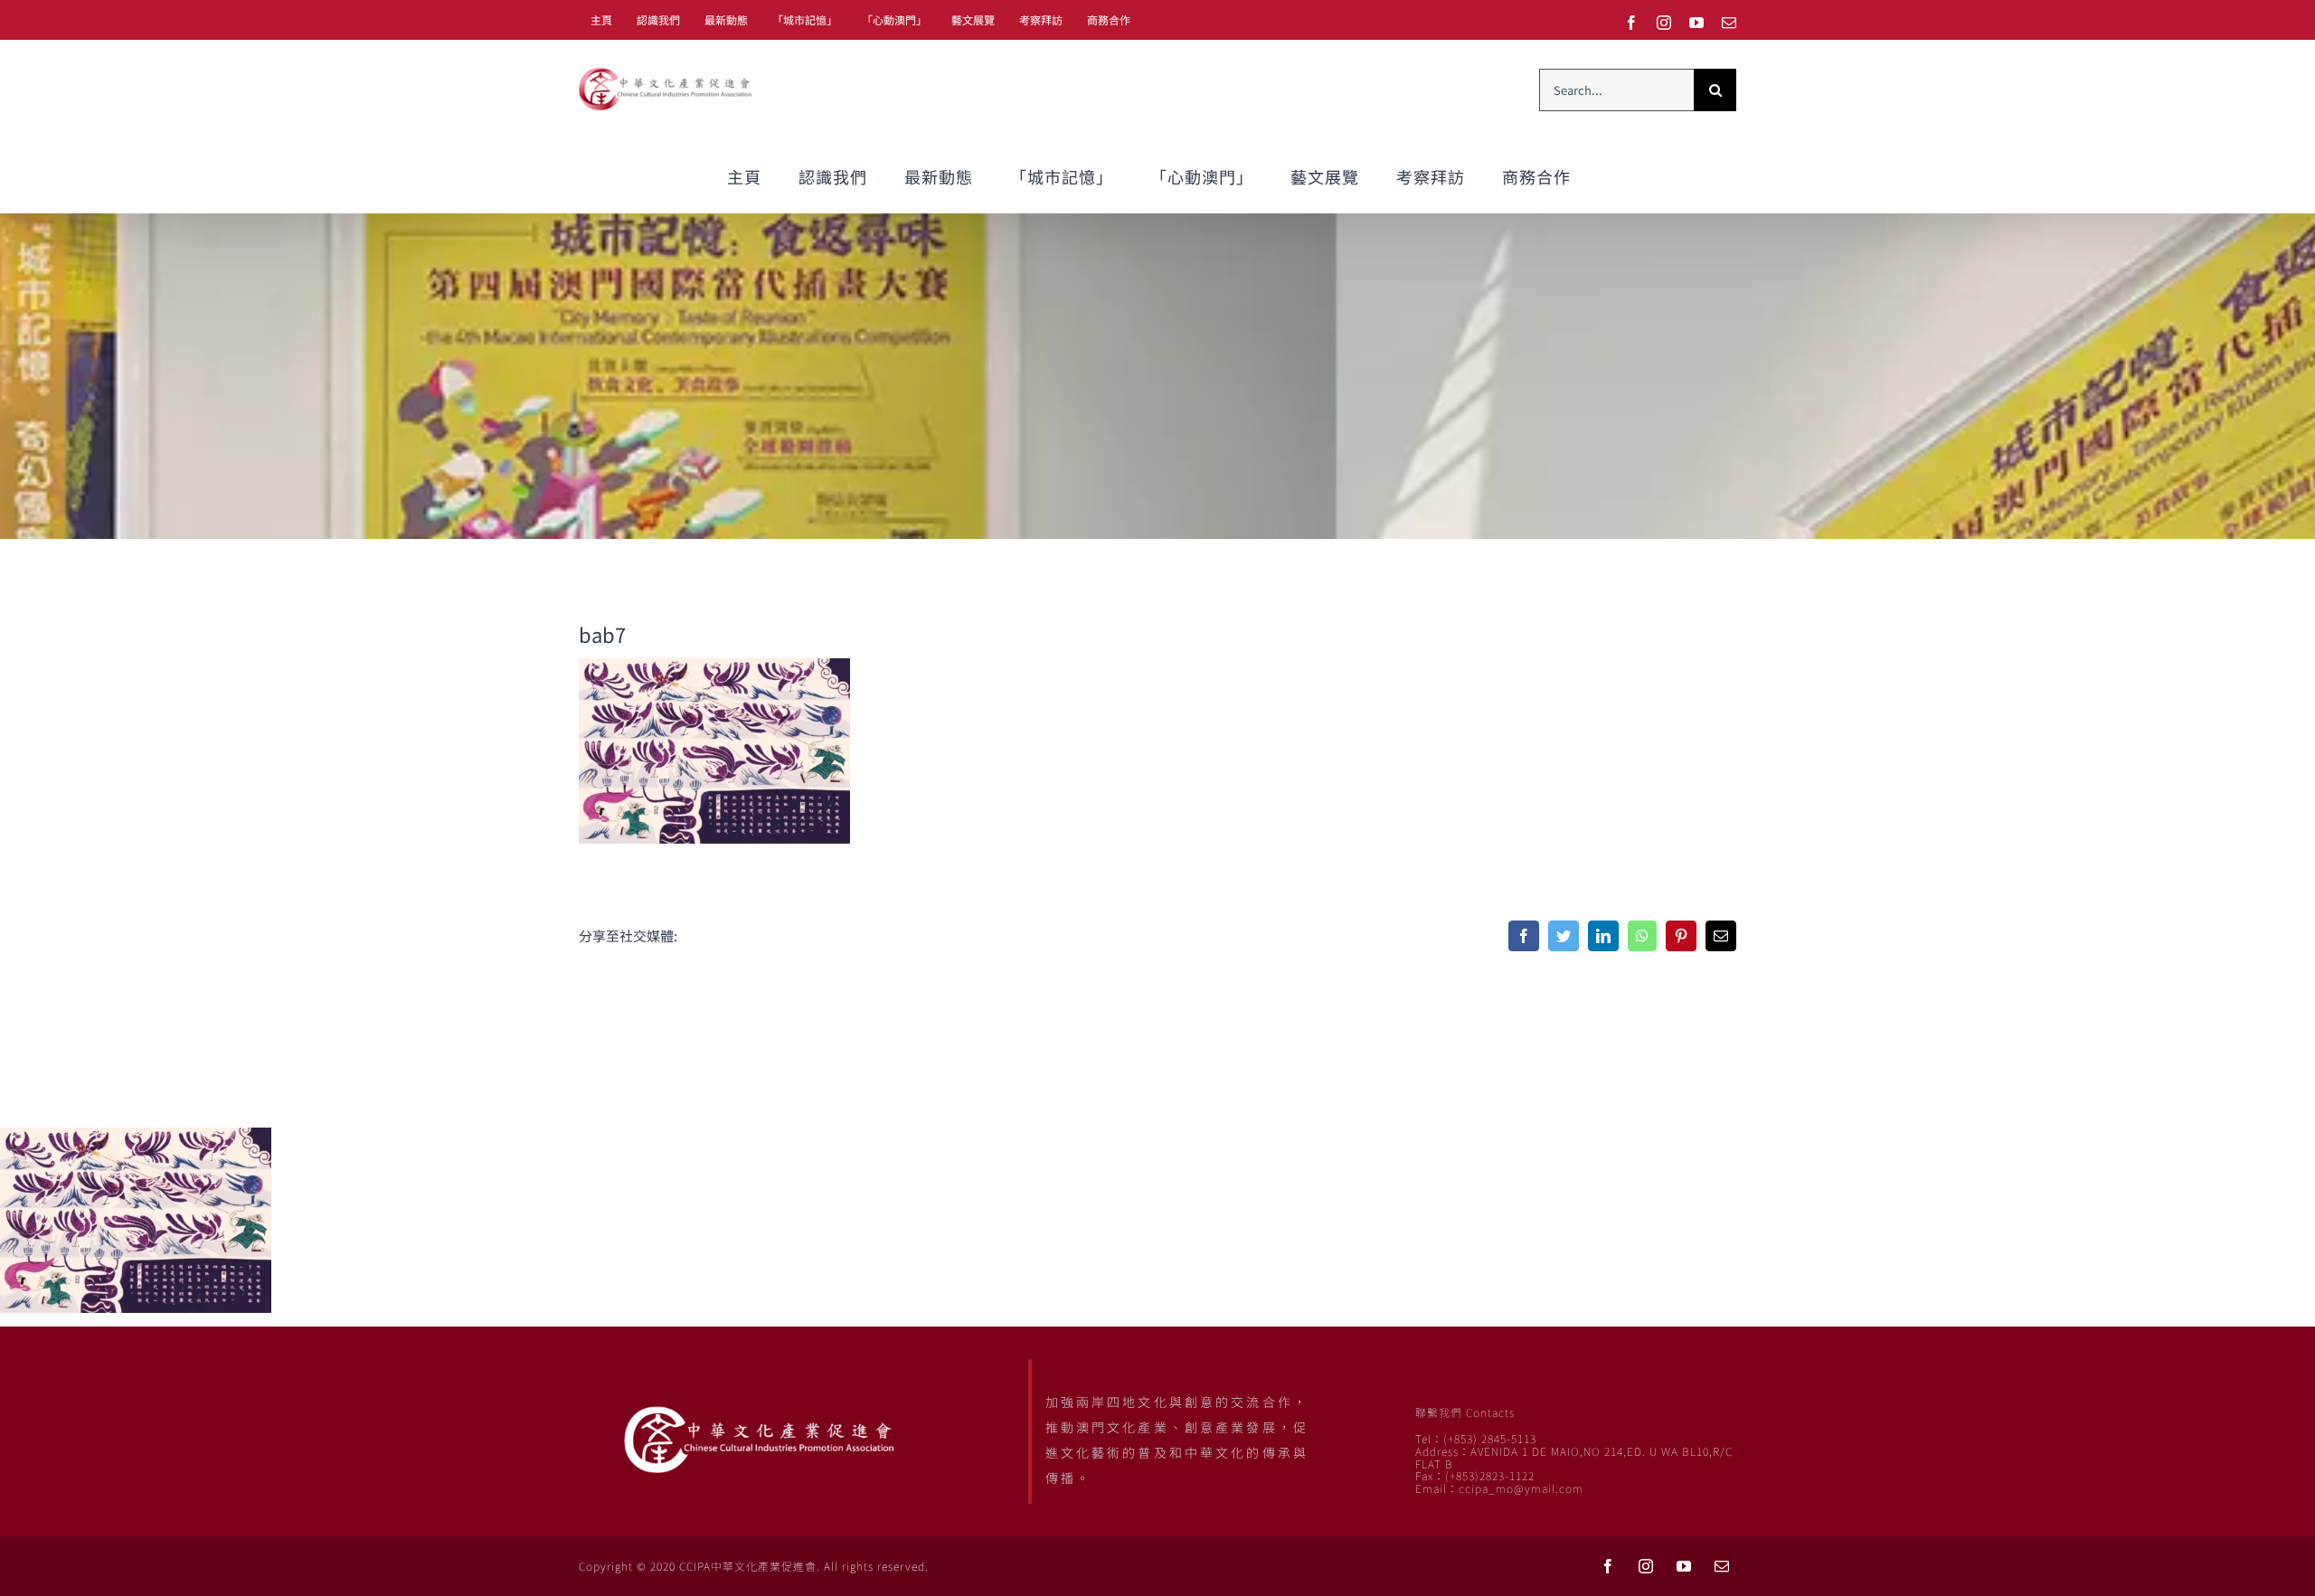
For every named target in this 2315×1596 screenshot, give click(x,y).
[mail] (1722, 1566)
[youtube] (1684, 1566)
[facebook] (1608, 1566)
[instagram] (1646, 1566)
